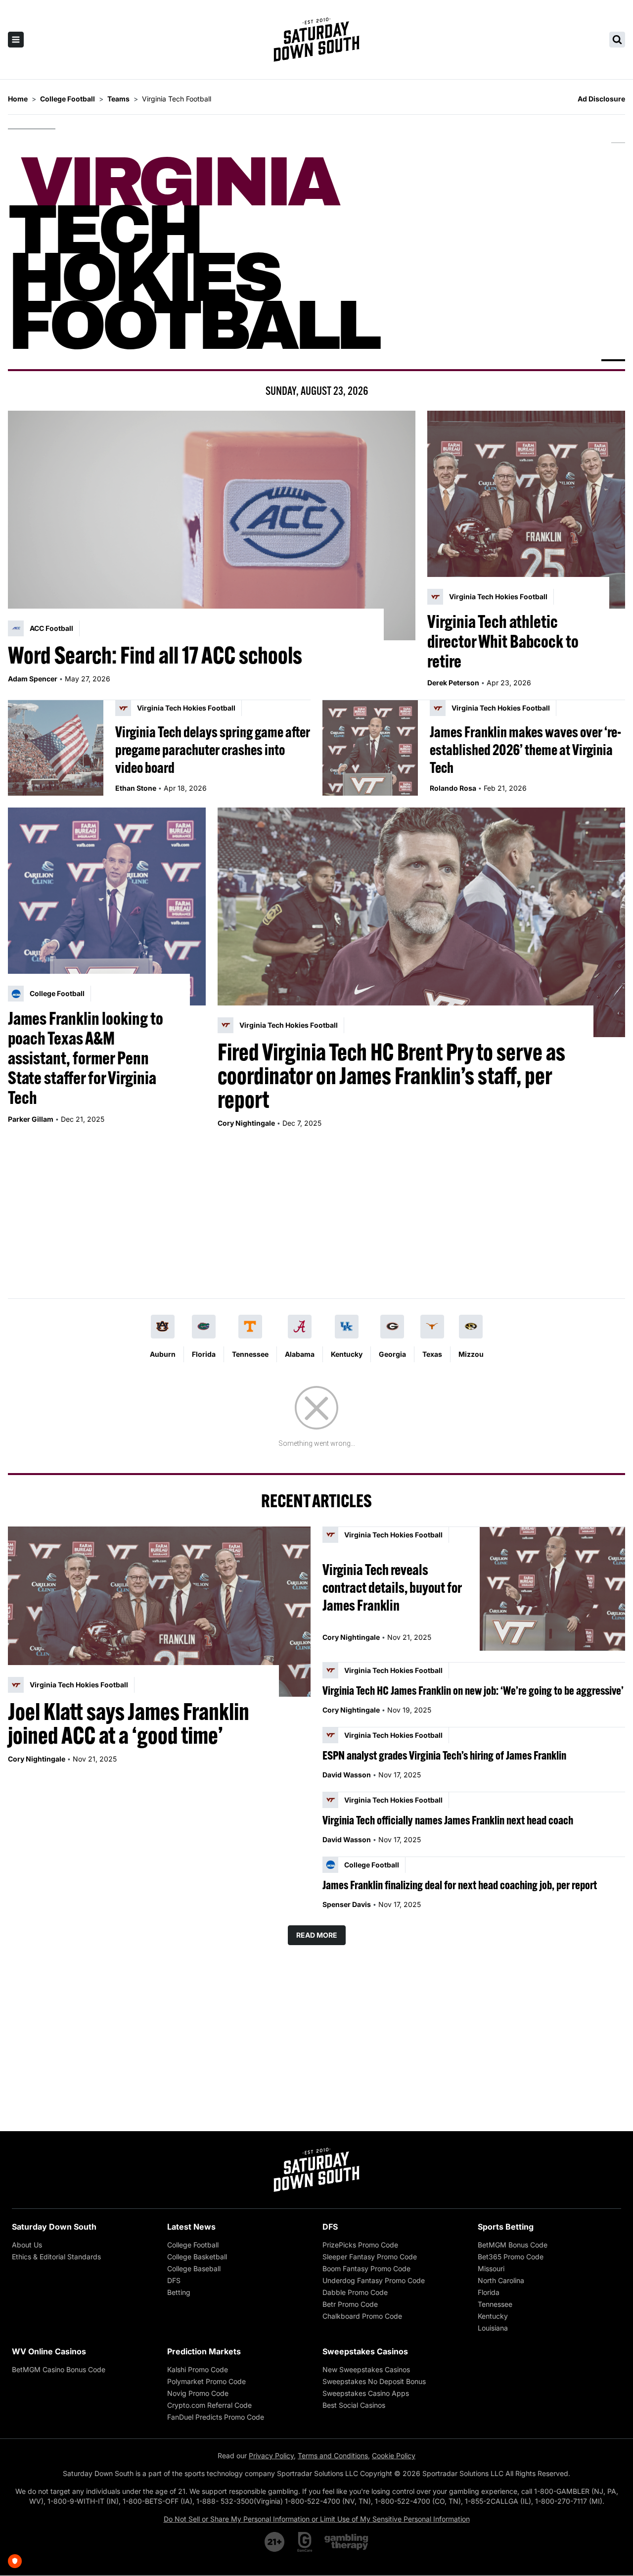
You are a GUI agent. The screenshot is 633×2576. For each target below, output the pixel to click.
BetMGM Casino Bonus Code (59, 2369)
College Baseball (194, 2268)
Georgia (392, 1354)
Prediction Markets (204, 2351)
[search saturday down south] (617, 40)
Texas (432, 1354)
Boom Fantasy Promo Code (366, 2268)
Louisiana (493, 2328)
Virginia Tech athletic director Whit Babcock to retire (503, 641)
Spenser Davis (347, 1904)
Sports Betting (506, 2227)
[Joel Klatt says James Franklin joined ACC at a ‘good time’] (159, 1612)
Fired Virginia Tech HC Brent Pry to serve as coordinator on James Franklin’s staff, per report (391, 1076)
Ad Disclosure (601, 99)
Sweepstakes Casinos (365, 2351)
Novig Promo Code (198, 2393)
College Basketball (197, 2257)
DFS (174, 2280)
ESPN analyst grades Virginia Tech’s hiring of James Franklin (444, 1755)
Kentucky (347, 1354)
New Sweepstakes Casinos (366, 2369)
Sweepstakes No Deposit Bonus (374, 2381)
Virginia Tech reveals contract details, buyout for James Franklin (392, 1587)
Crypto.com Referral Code (209, 2405)
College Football (193, 2245)
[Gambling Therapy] (346, 2542)
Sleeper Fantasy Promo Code (370, 2257)
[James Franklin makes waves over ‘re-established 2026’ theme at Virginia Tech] (370, 748)
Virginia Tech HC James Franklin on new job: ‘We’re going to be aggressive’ (473, 1690)
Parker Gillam (31, 1119)
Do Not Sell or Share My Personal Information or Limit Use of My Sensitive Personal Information (317, 2519)
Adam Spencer (33, 679)
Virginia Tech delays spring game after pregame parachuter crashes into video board (213, 750)
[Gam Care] (305, 2542)
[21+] (275, 2542)
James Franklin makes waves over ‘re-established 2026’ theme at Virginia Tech (525, 750)
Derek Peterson (453, 683)
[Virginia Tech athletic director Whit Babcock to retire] (526, 510)
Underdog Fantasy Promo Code (374, 2280)
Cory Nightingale (246, 1123)
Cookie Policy (394, 2456)
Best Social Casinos (354, 2405)
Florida (204, 1354)
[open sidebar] (16, 40)
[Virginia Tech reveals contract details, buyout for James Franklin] (552, 1589)
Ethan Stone (136, 788)
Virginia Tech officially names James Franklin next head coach (448, 1820)
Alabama (300, 1354)
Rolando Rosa (453, 788)
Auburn (163, 1354)
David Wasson (347, 1775)
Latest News (191, 2227)
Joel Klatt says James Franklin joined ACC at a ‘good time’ (129, 1723)
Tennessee (250, 1354)
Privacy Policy (271, 2456)
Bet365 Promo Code (511, 2257)
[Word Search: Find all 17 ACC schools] (212, 525)
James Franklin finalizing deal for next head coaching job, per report (460, 1885)
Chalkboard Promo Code (362, 2316)
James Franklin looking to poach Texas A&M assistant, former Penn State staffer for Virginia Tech (86, 1058)
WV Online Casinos (49, 2351)
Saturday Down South (54, 2227)
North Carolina (501, 2280)
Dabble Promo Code (355, 2292)
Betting (179, 2292)
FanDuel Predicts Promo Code (216, 2417)
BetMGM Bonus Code (513, 2245)
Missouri (491, 2268)
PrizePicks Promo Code (360, 2245)
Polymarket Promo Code (206, 2381)
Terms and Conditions (333, 2456)
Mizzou (471, 1354)
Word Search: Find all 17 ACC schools (155, 655)
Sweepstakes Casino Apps (366, 2393)
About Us (27, 2245)
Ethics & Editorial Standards (56, 2257)
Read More (317, 1935)
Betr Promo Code (350, 2304)
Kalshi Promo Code (198, 2369)
